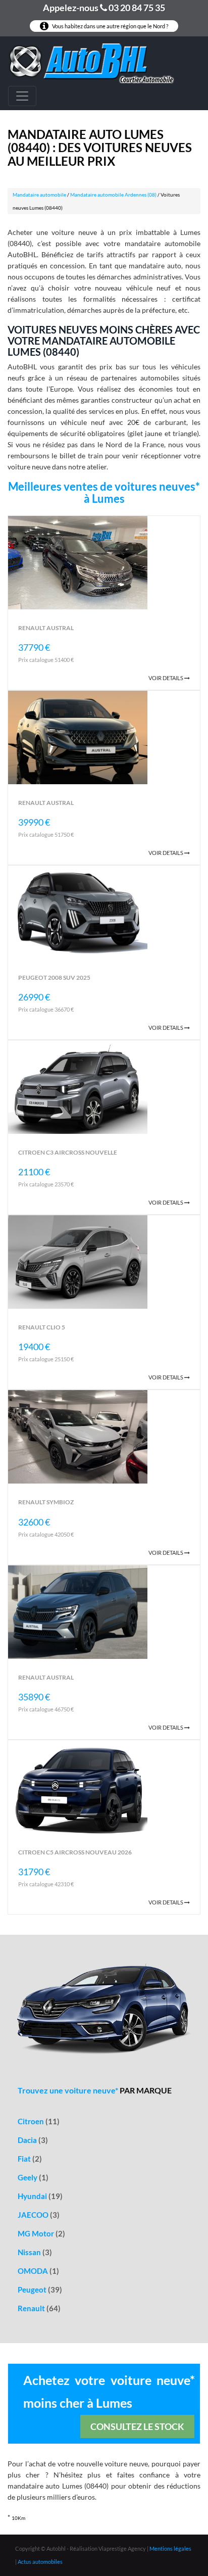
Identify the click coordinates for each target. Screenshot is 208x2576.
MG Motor (41, 2233)
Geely (33, 2177)
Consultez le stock (137, 2426)
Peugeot (40, 2289)
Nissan (35, 2252)
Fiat (30, 2159)
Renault (39, 2308)
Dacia (33, 2140)
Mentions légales (170, 2548)
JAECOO (39, 2215)
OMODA (38, 2271)
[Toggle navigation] (22, 96)
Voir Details (166, 678)
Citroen (39, 2121)
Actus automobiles (40, 2562)
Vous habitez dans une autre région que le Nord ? (110, 26)
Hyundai (40, 2196)
